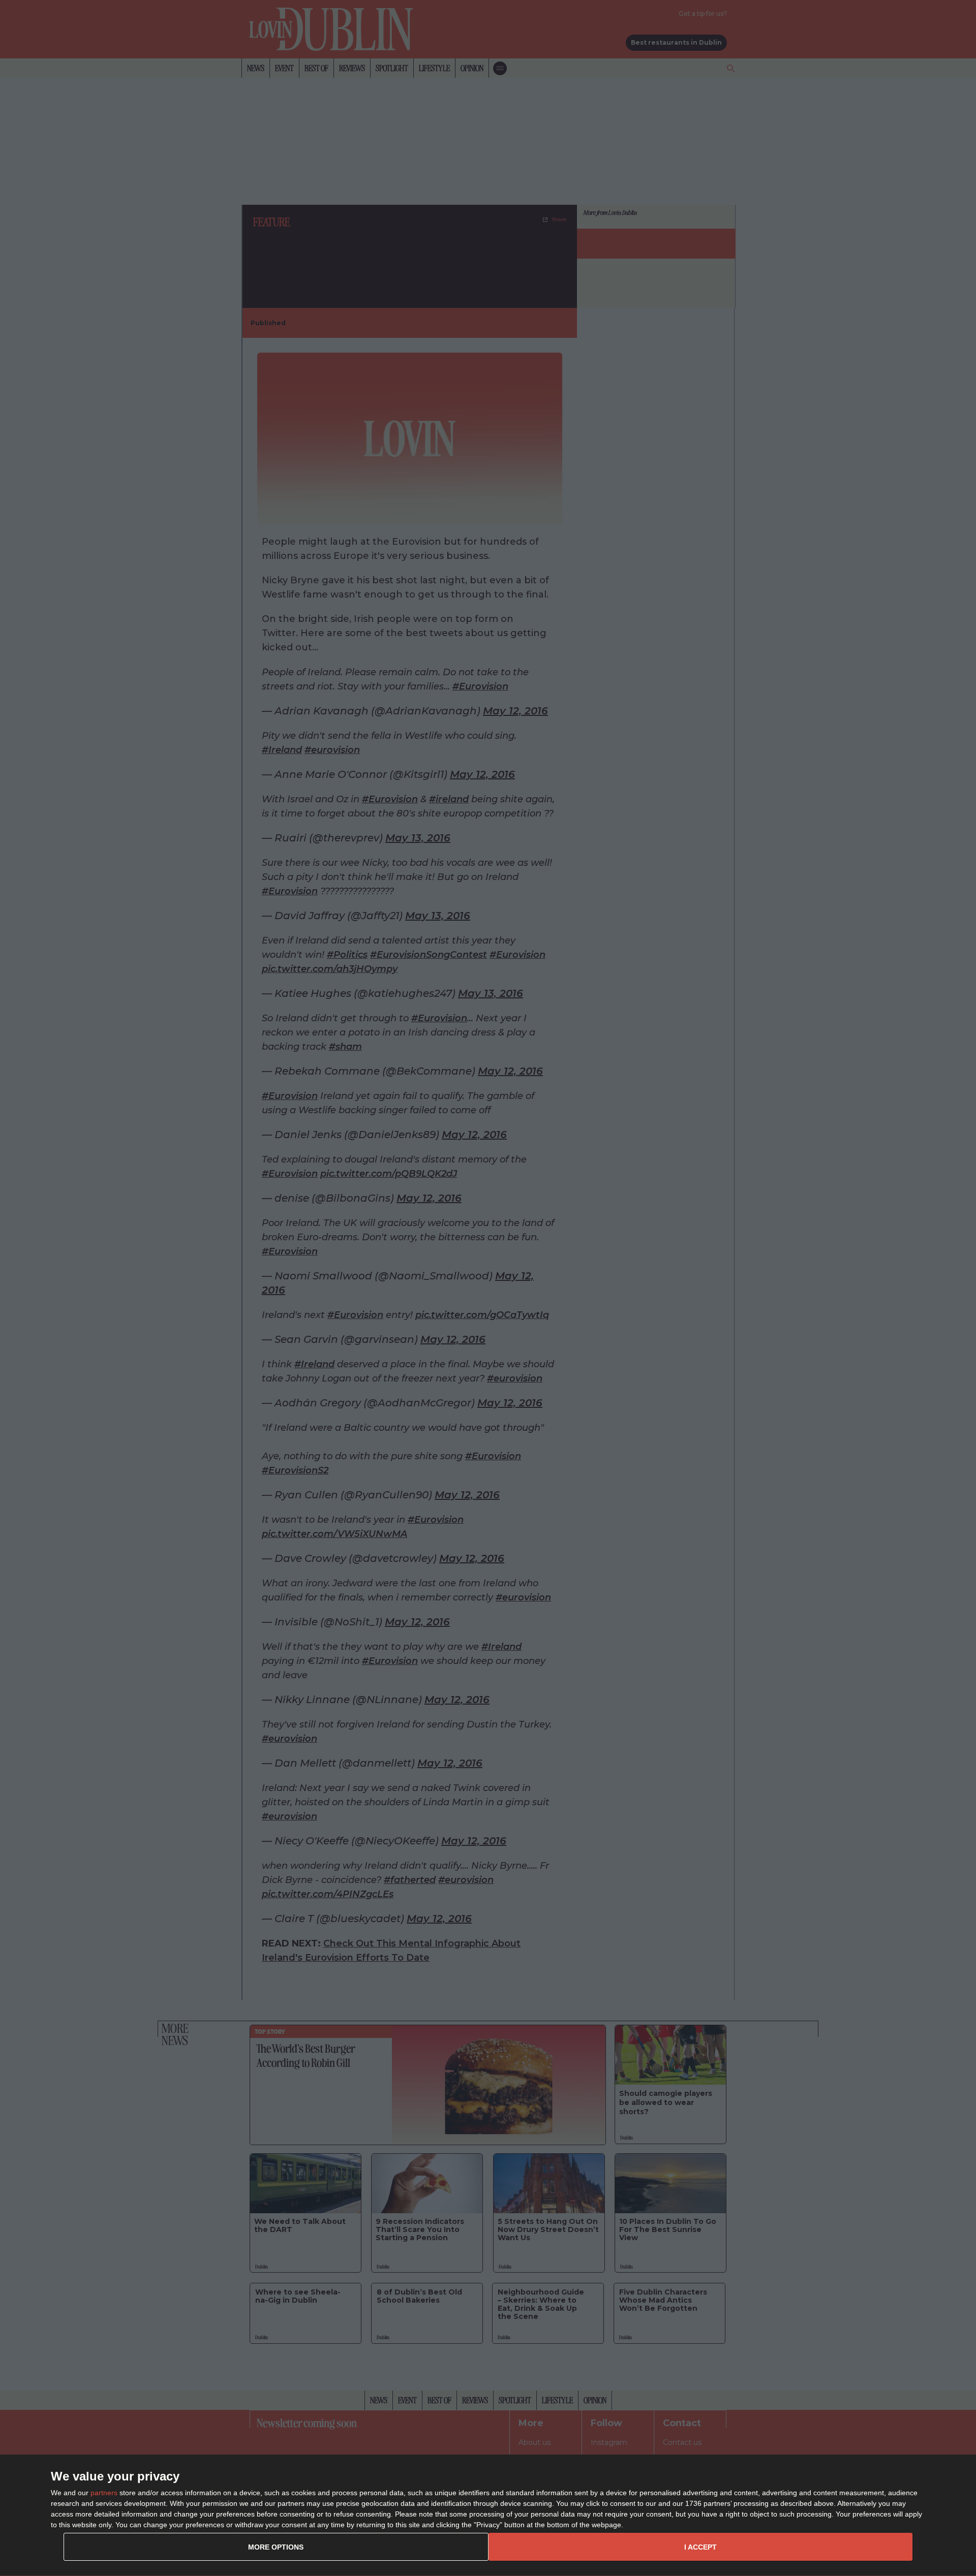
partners (104, 2493)
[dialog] (488, 2516)
